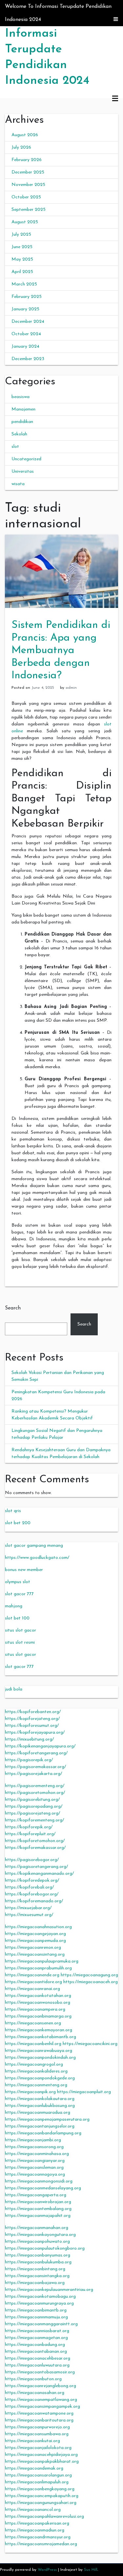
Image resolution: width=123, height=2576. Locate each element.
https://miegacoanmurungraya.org (39, 2303)
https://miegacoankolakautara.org (40, 2099)
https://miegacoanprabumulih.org (38, 1968)
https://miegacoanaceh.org (91, 1982)
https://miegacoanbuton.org (33, 2379)
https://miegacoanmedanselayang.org (43, 2188)
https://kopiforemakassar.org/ (35, 1848)
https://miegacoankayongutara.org (40, 2235)
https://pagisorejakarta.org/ (33, 1774)
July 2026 (21, 147)
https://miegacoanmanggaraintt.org (41, 2324)
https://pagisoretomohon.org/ (35, 1793)
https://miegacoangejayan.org (35, 1934)
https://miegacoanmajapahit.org (38, 2216)
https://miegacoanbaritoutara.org (39, 2420)
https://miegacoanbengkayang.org (40, 2489)
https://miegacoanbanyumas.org (38, 2255)
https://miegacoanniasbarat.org (37, 2331)
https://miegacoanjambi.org (33, 2140)
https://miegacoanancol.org (33, 2510)
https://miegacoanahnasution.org (38, 1927)
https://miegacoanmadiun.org (35, 2530)
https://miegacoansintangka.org (37, 2276)
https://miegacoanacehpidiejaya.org (41, 2455)
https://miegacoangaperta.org (36, 2195)
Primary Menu (115, 99)
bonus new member (24, 1570)
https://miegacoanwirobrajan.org (38, 2202)
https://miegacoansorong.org (34, 2147)
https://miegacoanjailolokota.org (38, 2448)
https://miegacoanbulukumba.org (38, 2262)
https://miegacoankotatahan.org (38, 1996)
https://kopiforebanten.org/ (33, 1712)
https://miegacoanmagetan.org (36, 2338)
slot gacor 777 (19, 1594)
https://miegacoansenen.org (33, 2023)
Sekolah (19, 434)
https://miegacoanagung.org (89, 1975)
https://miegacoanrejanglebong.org (41, 2386)
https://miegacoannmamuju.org (36, 2317)
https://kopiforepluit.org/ (30, 1834)
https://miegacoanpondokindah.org (40, 2058)
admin (71, 688)
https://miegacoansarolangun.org (38, 2475)
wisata (18, 484)
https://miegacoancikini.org (90, 2044)
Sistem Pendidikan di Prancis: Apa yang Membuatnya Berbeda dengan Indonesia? (61, 650)
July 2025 (21, 235)
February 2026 (27, 160)
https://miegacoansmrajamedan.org (41, 2544)
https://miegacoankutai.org (32, 2441)
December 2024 (28, 322)
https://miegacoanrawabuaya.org (39, 2051)
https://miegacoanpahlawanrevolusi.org (44, 2517)
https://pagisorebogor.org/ (32, 1860)
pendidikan (22, 422)
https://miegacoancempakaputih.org (42, 2496)
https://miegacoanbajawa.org (35, 2283)
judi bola (14, 1689)
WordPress (47, 2570)
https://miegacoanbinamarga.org (38, 2016)
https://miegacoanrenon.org (33, 1948)
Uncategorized (26, 459)
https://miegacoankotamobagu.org (40, 2297)
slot (15, 447)
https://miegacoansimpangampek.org (42, 2407)
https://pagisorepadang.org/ (34, 1807)
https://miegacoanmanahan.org (37, 2228)
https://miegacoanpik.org (30, 2092)
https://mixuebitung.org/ (29, 1739)
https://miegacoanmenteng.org (36, 2085)
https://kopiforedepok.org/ (32, 1881)
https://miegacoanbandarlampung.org (43, 2133)
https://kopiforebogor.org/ (32, 1894)
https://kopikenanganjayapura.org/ (40, 1746)
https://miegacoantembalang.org (38, 2209)
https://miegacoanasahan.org (35, 2393)
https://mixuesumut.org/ (29, 1915)
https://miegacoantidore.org (33, 1982)
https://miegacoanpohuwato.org (37, 2242)
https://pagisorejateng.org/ (32, 1813)
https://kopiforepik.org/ (29, 1827)
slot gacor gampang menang (34, 1546)
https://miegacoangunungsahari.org (41, 2503)
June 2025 (22, 247)
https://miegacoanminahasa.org (37, 2154)
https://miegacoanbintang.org (35, 2269)
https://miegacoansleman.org (34, 2168)
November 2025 (28, 185)
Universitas (23, 472)
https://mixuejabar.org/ (28, 1908)
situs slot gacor (20, 1630)
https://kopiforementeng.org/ (34, 1820)
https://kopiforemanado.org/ (34, 1901)
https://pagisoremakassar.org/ (35, 1767)
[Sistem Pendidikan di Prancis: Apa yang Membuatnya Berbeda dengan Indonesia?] (61, 571)
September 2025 (29, 210)
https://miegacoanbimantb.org (36, 2310)
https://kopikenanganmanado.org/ (39, 1874)
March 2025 (24, 284)
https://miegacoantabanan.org (36, 2352)
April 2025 (22, 272)
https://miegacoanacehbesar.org (38, 2358)
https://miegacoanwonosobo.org (38, 2003)
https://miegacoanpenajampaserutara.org (47, 2119)
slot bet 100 (17, 1618)
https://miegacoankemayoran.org (39, 2030)
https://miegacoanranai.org (32, 1989)
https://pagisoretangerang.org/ (36, 1867)
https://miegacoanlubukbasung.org (40, 2106)
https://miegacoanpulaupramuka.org (42, 1961)
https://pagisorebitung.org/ (32, 1800)
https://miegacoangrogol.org (34, 2064)
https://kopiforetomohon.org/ (35, 1841)
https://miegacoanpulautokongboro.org (45, 2248)
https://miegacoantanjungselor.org (40, 2126)
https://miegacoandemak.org (34, 2468)
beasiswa (20, 397)
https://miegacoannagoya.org (35, 2174)
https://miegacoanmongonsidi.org (39, 2181)
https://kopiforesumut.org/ (32, 1726)
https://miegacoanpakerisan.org (37, 2523)
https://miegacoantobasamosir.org (40, 2372)
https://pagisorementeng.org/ (35, 1786)
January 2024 (25, 347)
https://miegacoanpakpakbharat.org (42, 2462)
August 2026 (25, 135)
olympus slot (18, 1582)
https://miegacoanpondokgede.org (40, 2078)
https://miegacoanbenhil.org (33, 2044)
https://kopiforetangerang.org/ (36, 1753)
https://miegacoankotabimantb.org (41, 2037)
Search (13, 1308)
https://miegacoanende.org (32, 1975)
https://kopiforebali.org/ (29, 1887)
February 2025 (27, 297)
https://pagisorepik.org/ (29, 1760)
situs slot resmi (20, 1643)
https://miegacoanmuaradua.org (38, 2113)
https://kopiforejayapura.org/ (35, 1733)
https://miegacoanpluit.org (84, 2092)
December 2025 (28, 172)
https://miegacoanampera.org (35, 2010)
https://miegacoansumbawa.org (37, 2434)
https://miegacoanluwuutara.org (37, 2365)
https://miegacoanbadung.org (35, 2345)
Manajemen (23, 409)
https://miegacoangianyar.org (35, 2161)
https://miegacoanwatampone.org (39, 2413)
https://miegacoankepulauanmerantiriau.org (49, 2290)
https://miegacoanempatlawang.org (41, 2400)
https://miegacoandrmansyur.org (38, 2537)
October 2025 (26, 197)
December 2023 (28, 359)
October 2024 (26, 334)
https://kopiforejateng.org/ (32, 1719)
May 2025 (22, 259)
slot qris (13, 1511)
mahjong (14, 1606)
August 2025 (25, 222)
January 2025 (25, 309)
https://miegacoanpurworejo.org (37, 2427)
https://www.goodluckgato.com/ (37, 1558)
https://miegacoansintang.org (35, 1955)
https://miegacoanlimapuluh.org (37, 2482)
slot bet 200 (18, 1523)
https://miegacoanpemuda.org (35, 1941)
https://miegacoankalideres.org (36, 2071)
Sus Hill (91, 2570)
